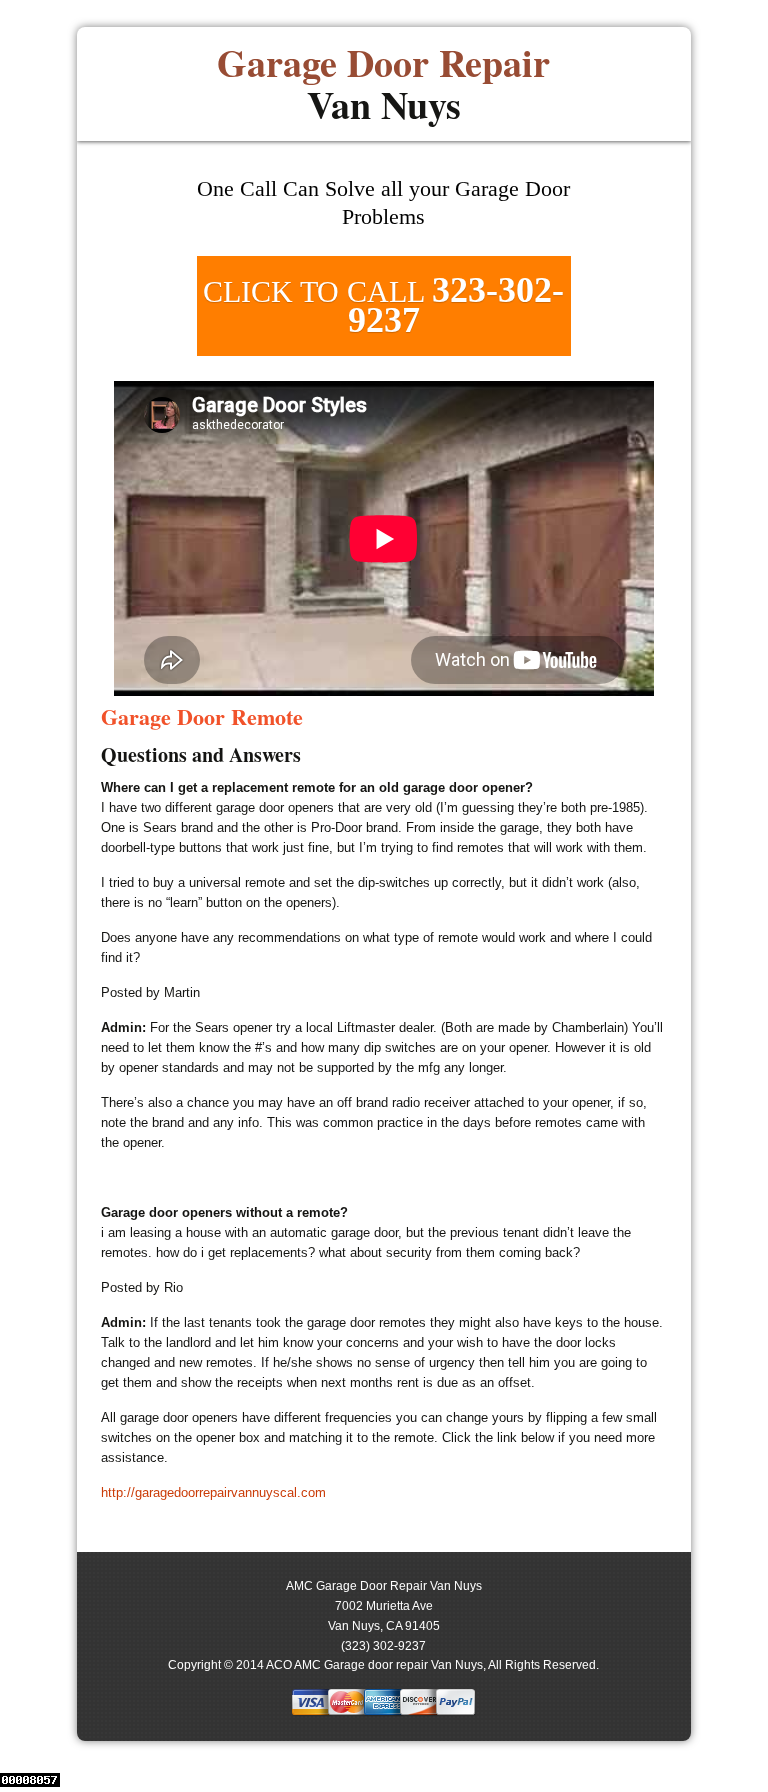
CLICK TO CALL (383, 305)
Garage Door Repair (383, 84)
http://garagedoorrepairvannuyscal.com (213, 1492)
